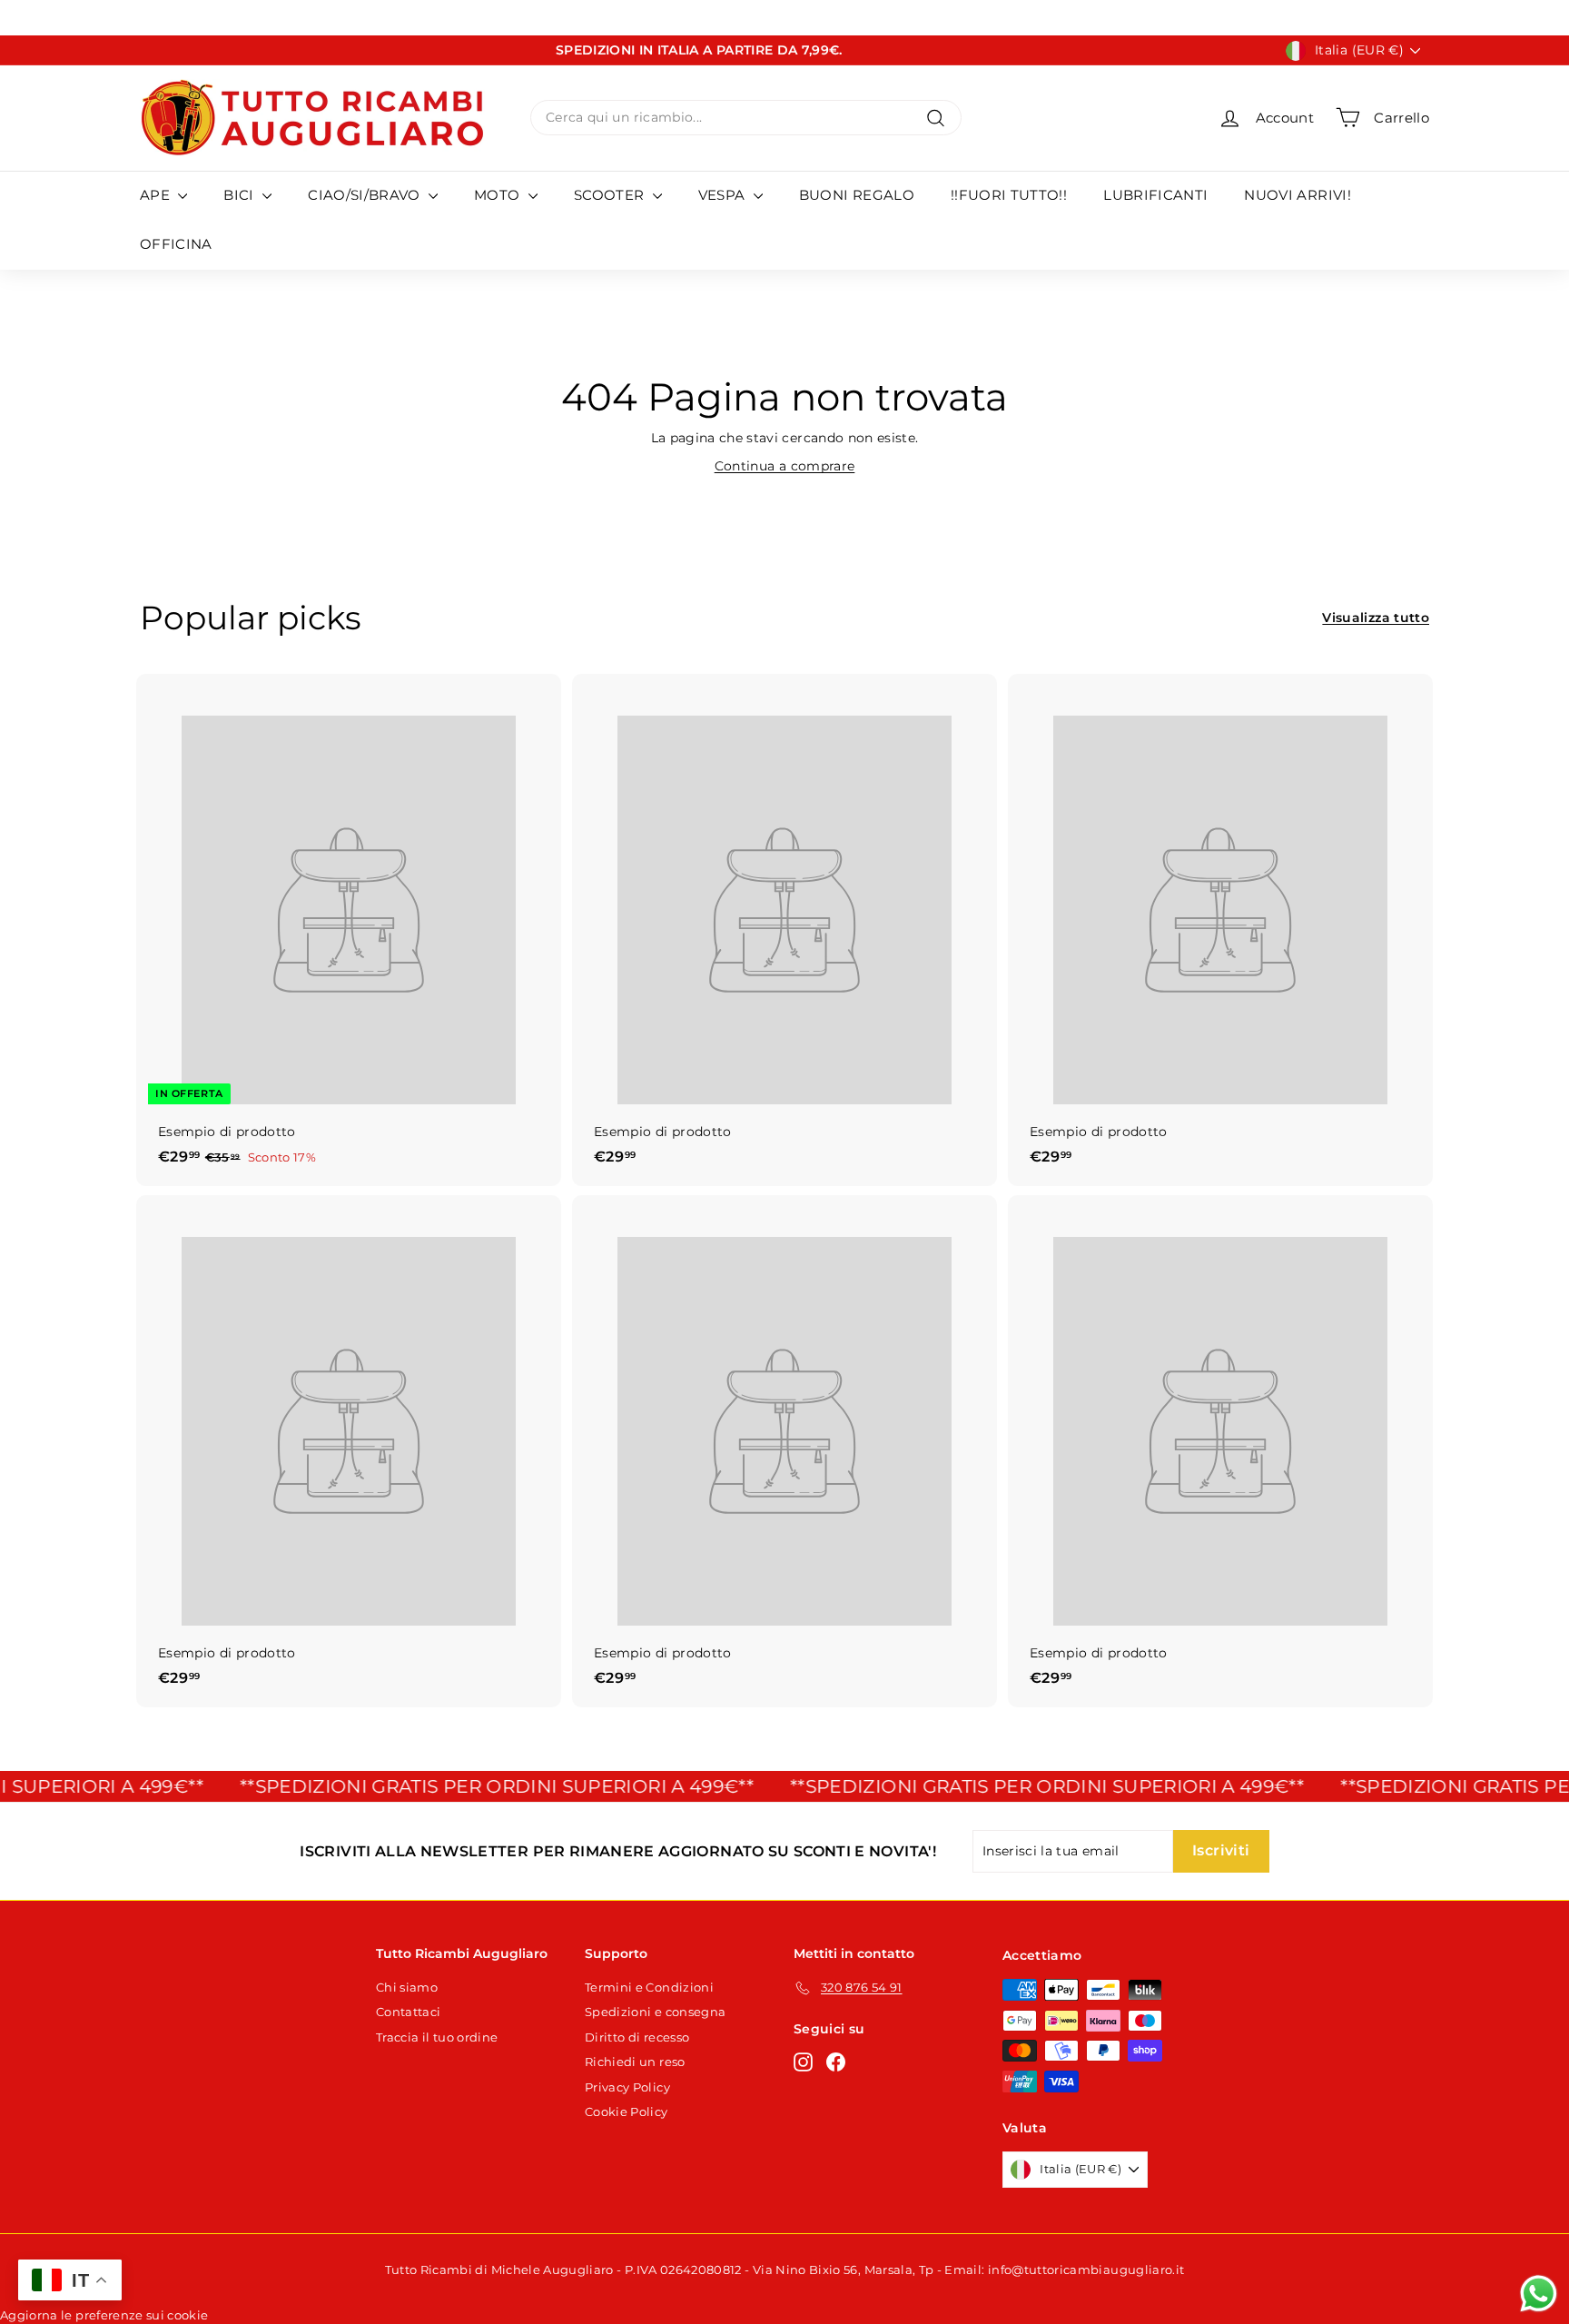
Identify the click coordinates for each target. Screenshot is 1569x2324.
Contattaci (409, 2012)
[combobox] (746, 118)
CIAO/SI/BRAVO (366, 195)
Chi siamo (407, 1987)
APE (157, 195)
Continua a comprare (785, 466)
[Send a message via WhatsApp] (1539, 2294)
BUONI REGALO (857, 195)
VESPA (724, 195)
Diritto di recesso (637, 2037)
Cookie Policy (627, 2111)
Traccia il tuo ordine (437, 2037)
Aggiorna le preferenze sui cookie (104, 2315)
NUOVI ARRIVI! (1298, 195)
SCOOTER (611, 195)
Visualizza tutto (1376, 618)
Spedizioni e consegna (655, 2012)
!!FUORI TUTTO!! (1009, 195)
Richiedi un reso (635, 2062)
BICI (241, 195)
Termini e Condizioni (649, 1987)
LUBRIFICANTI (1155, 195)
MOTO (499, 195)
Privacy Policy (627, 2087)
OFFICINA (176, 244)
